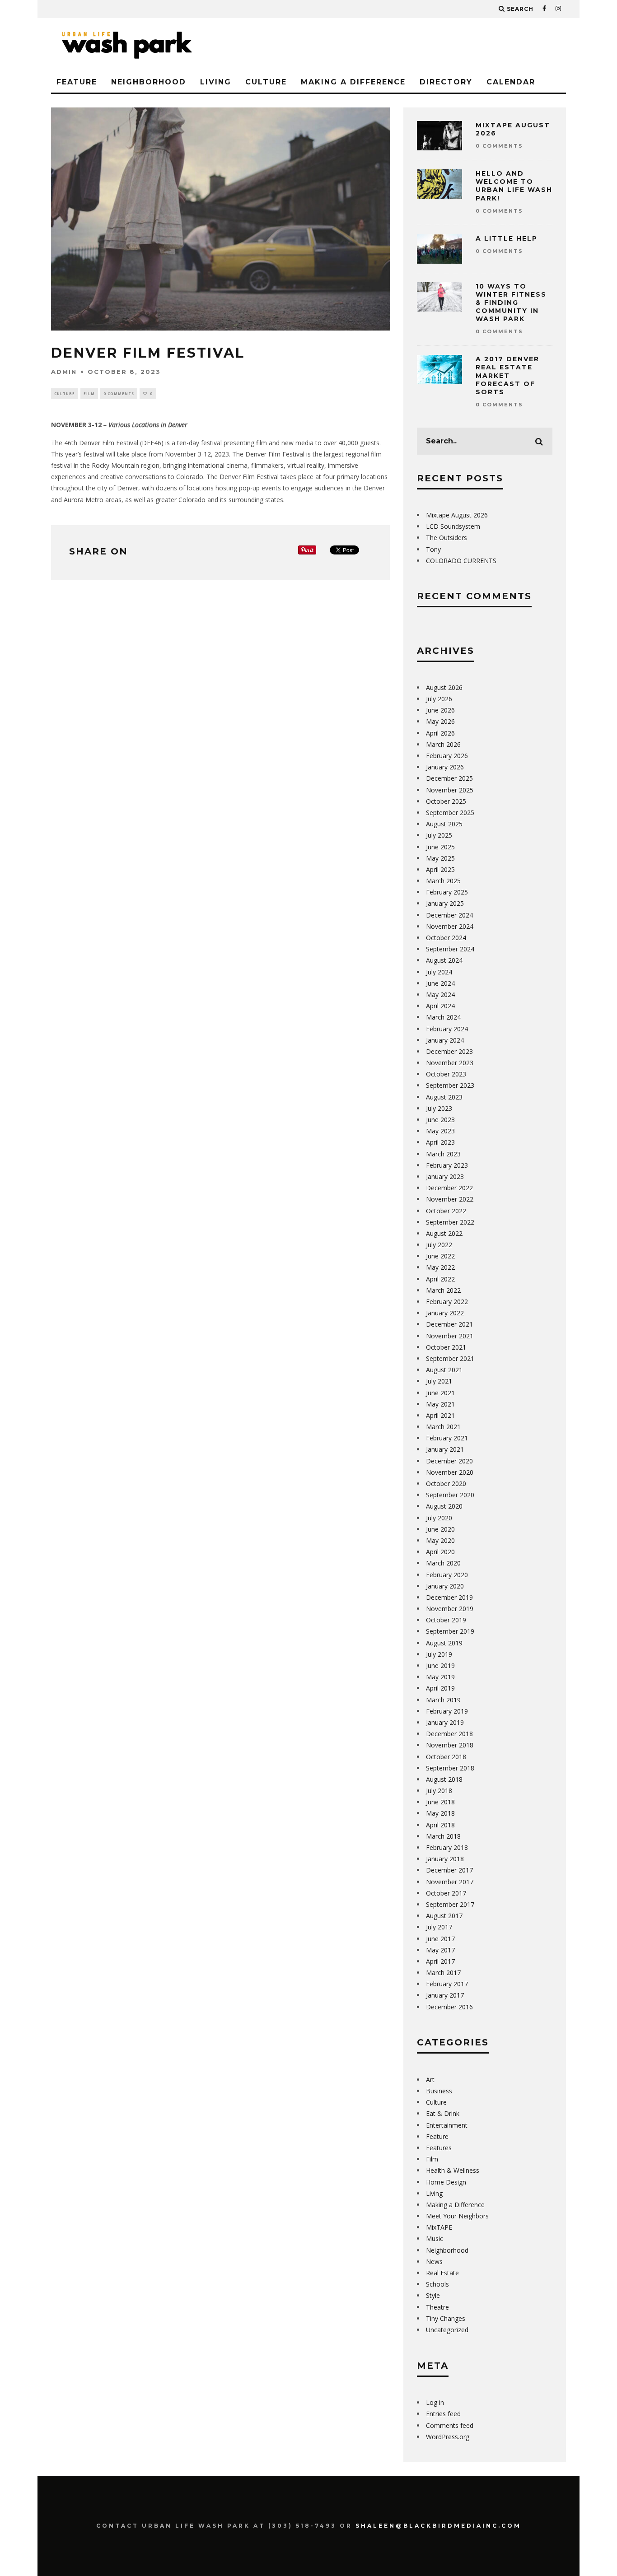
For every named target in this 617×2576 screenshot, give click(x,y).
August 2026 (444, 687)
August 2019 (444, 1643)
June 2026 (440, 710)
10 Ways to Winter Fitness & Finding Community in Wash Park (511, 303)
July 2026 (439, 699)
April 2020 (440, 1552)
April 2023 (440, 1142)
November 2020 (450, 1472)
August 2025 (444, 824)
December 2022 (449, 1188)
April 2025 (440, 869)
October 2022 (446, 1211)
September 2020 (450, 1495)
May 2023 (440, 1131)
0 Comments (119, 394)
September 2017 (450, 1904)
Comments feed (450, 2425)
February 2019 (447, 1711)
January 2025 (445, 903)
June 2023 (440, 1120)
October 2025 (446, 801)
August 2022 (444, 1233)
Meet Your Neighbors (457, 2216)
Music (435, 2238)
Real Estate (442, 2273)
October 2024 (446, 938)
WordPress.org (448, 2437)
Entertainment (447, 2125)
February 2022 (447, 1302)
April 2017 (440, 1961)
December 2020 (449, 1461)
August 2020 (444, 1506)
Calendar (511, 82)
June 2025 (440, 847)
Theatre (437, 2307)
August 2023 (444, 1097)
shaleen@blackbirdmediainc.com (438, 2526)
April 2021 (440, 1415)
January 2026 (445, 767)
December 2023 (449, 1051)
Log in (435, 2402)
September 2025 (450, 813)
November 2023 (450, 1063)
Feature (77, 82)
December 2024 (449, 915)
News (434, 2262)
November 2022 (450, 1199)
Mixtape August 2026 (457, 515)
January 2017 (445, 1995)
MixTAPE (439, 2227)
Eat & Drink (443, 2113)
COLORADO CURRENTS (461, 561)
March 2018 (443, 1836)
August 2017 (444, 1916)
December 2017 (449, 1870)
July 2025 (439, 835)
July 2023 (439, 1108)
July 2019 (439, 1654)
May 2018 (440, 1813)
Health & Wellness (453, 2170)
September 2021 (450, 1358)
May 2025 (440, 858)
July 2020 (439, 1518)
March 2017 (443, 1973)
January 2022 (445, 1313)
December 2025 (449, 778)
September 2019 (450, 1631)
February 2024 (447, 1029)
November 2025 (450, 790)
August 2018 (444, 1779)
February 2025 (447, 892)
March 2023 (443, 1154)
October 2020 (446, 1484)
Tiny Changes (446, 2318)
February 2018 (447, 1847)
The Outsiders (446, 538)
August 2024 (444, 960)
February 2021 (447, 1438)
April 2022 (440, 1279)
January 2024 (445, 1040)
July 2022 (439, 1245)
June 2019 (440, 1665)
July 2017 (439, 1927)
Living (216, 82)
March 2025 (443, 881)
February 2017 (447, 1984)
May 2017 (440, 1950)
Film (89, 394)
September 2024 (450, 949)
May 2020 (440, 1540)
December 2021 (449, 1324)
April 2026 (440, 733)
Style (433, 2295)
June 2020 (440, 1529)
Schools (437, 2284)
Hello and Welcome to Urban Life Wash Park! (514, 186)
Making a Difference (353, 82)
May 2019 (440, 1677)
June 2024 (440, 983)
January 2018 (445, 1859)
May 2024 (440, 995)
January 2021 (445, 1449)
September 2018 (450, 1768)
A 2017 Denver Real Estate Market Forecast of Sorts (507, 375)
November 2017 (450, 1882)
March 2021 (443, 1427)
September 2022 (450, 1222)
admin (64, 372)
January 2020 (445, 1586)
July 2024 (439, 972)
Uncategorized (447, 2330)
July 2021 (439, 1381)
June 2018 (440, 1802)
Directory (446, 82)
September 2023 (450, 1085)
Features (439, 2148)
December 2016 (449, 2007)
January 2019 (445, 1722)
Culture (266, 82)
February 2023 (447, 1165)
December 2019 (449, 1597)
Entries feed (443, 2414)
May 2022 (440, 1267)
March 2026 (443, 744)
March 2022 (443, 1290)
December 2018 (449, 1734)
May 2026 (440, 721)
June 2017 (440, 1939)
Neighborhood (149, 82)
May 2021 (440, 1404)
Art (430, 2080)
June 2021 (440, 1393)
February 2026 (447, 756)
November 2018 (450, 1745)
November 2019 (450, 1609)
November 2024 (450, 926)
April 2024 (440, 1006)
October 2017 (446, 1893)
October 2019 (446, 1620)
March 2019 (443, 1700)
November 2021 (450, 1336)
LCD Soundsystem (453, 526)
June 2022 (440, 1256)
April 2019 (440, 1688)
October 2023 (446, 1074)
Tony (433, 549)
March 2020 (443, 1563)
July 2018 (439, 1791)
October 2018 (446, 1757)
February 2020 (447, 1575)
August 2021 (444, 1370)
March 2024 (443, 1017)
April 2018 (440, 1825)
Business (439, 2091)
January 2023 (445, 1176)
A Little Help (507, 238)
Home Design (446, 2182)
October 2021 (446, 1347)
